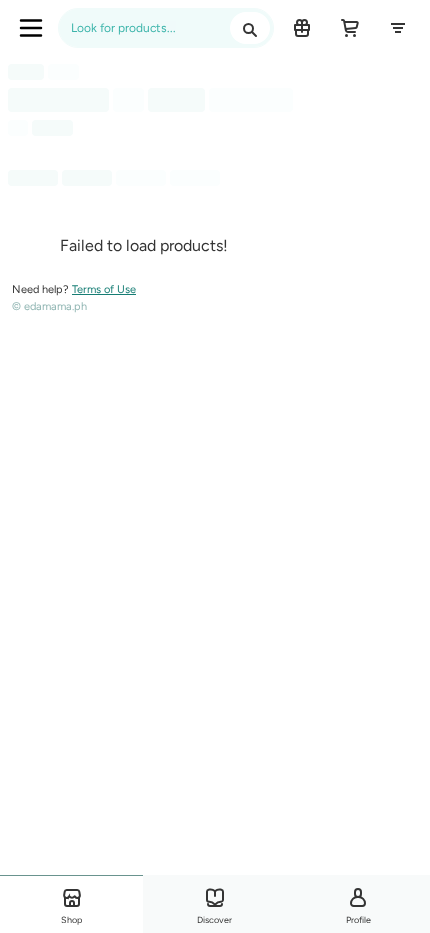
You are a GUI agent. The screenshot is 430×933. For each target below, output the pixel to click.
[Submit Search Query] (250, 28)
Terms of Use (104, 289)
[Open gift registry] (302, 28)
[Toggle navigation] (31, 28)
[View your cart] (350, 28)
